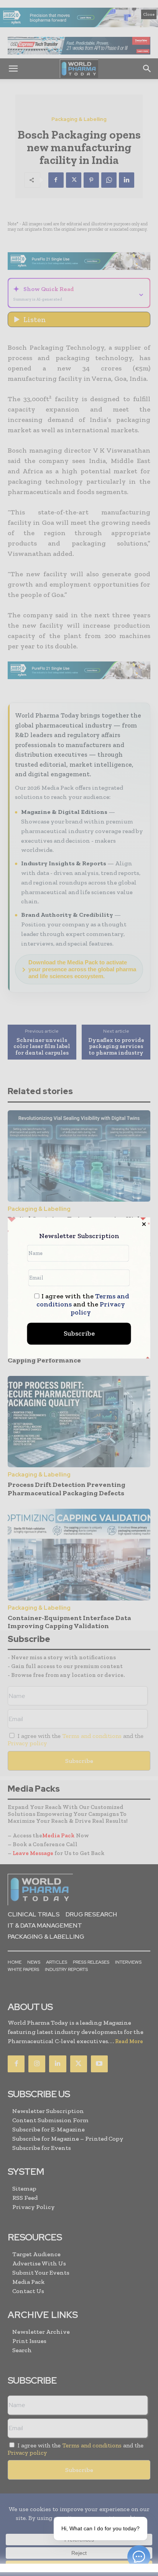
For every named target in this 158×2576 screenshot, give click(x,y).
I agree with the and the (83, 1305)
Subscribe (79, 1334)
